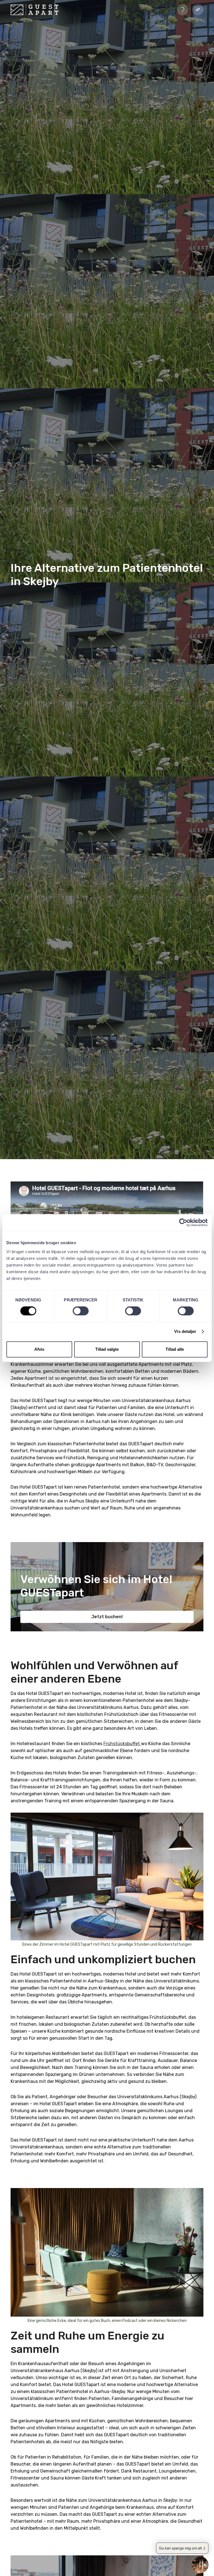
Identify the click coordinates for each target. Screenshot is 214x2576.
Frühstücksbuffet (122, 1744)
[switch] (81, 1311)
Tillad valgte (107, 1349)
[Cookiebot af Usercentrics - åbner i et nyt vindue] (183, 1222)
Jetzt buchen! (107, 1617)
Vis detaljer (185, 1331)
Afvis (39, 1349)
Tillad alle (175, 1349)
